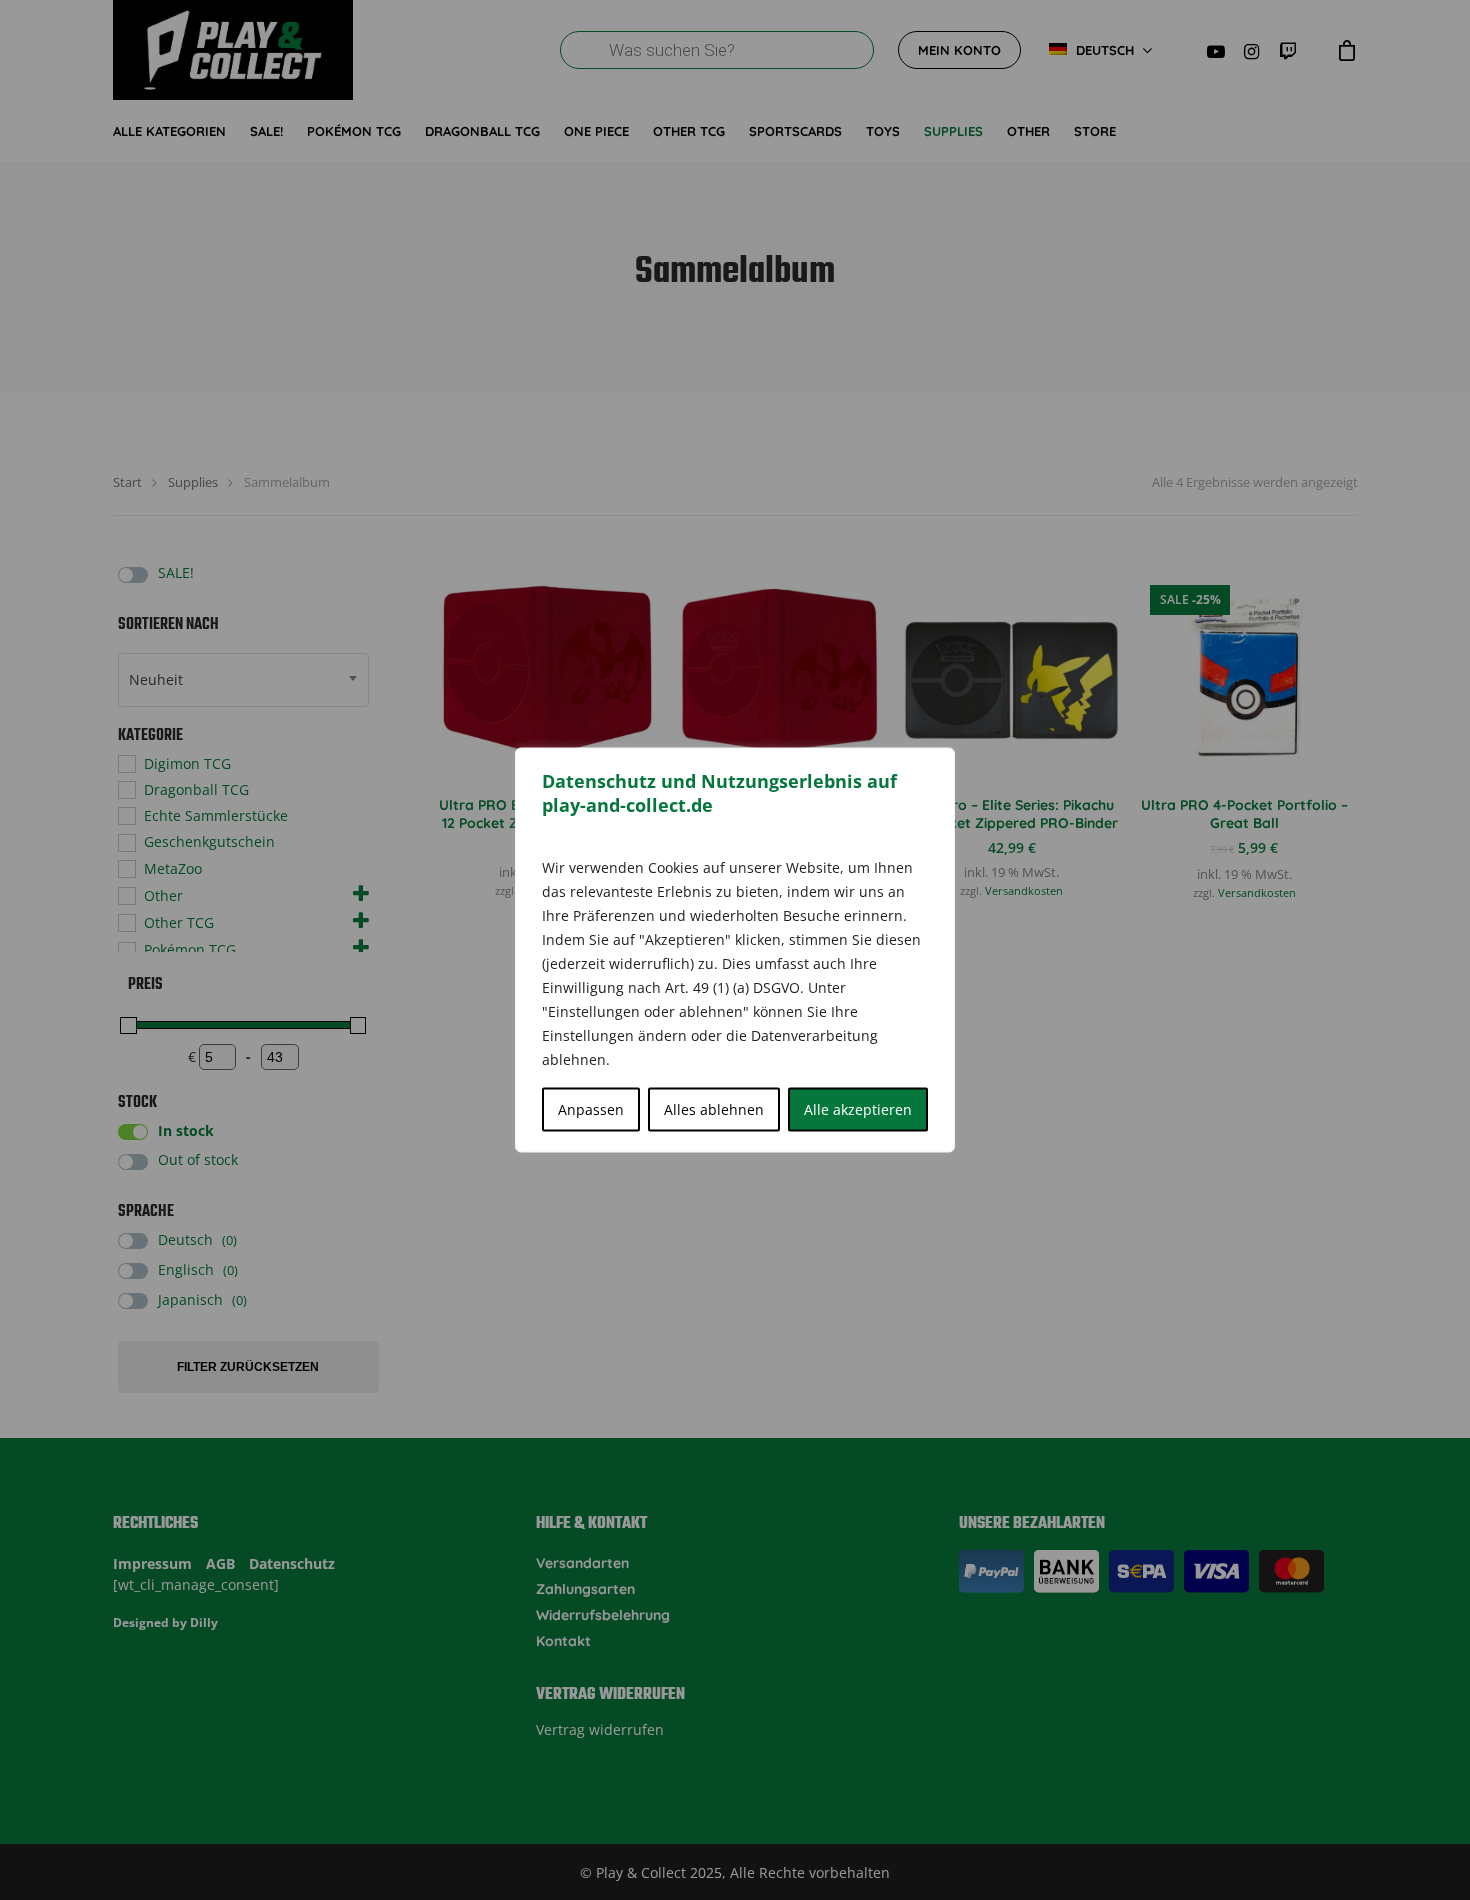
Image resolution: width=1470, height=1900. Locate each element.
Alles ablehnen (714, 1109)
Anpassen (591, 1109)
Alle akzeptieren (858, 1109)
